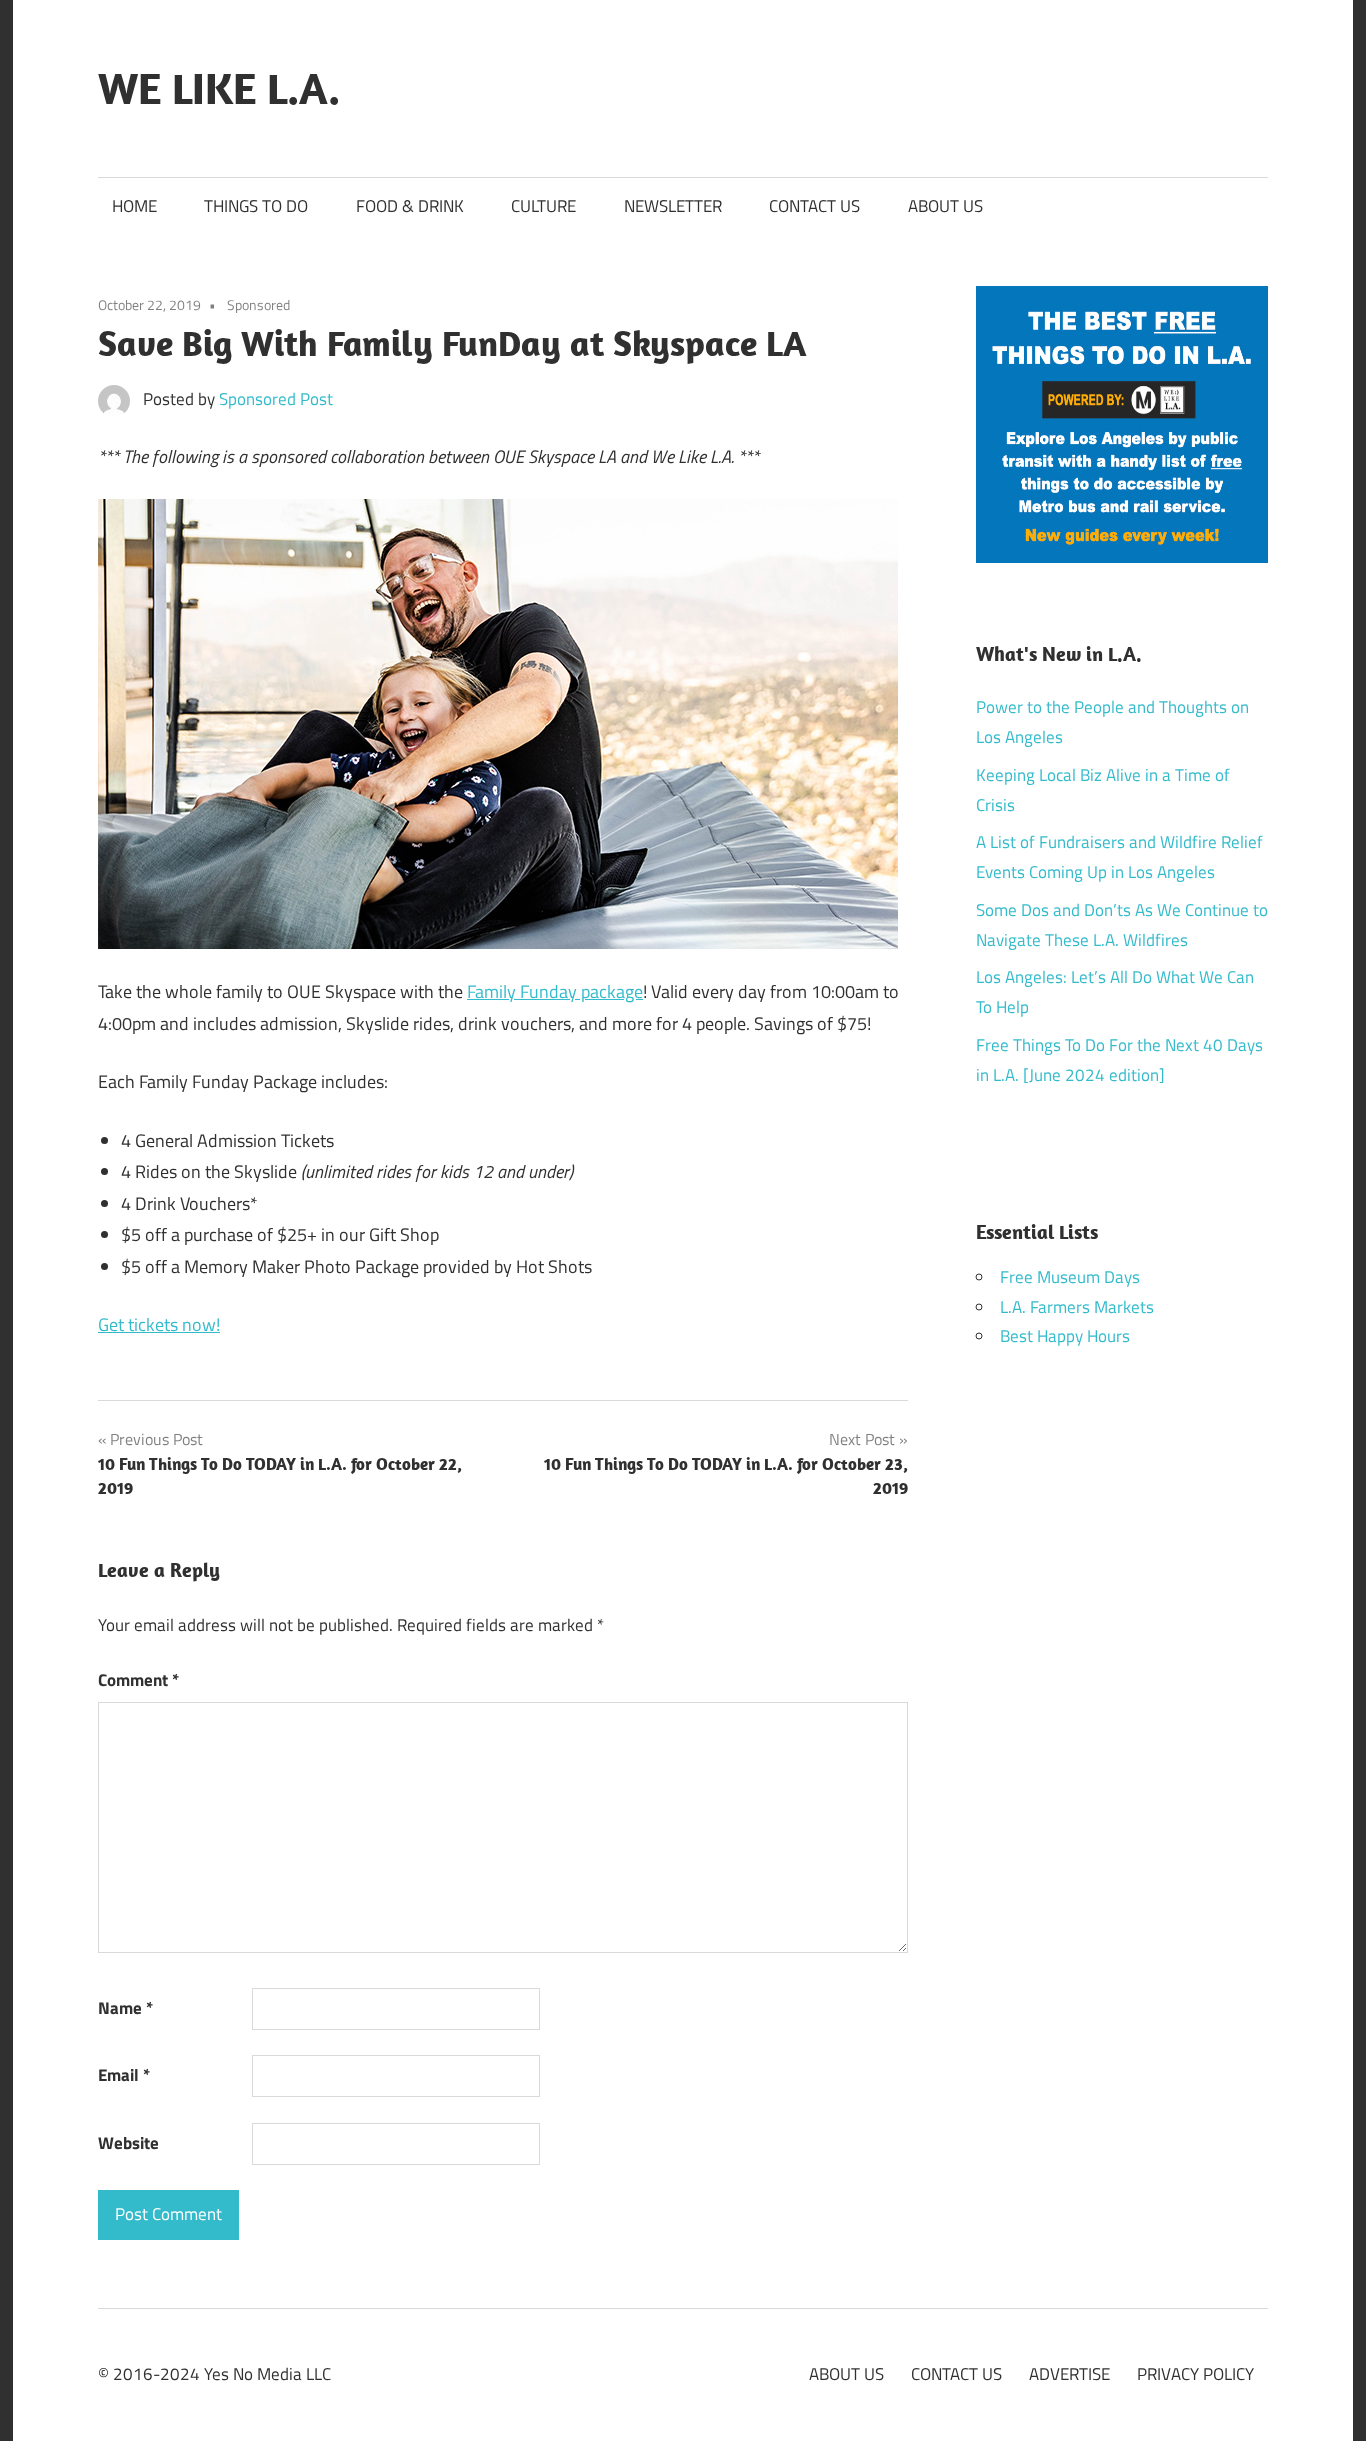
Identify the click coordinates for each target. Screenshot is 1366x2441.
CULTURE (543, 206)
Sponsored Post (276, 399)
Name (125, 2008)
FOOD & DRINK (410, 206)
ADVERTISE (1069, 2374)
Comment (138, 1680)
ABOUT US (945, 206)
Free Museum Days (1070, 1277)
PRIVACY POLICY (1195, 2374)
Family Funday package (555, 991)
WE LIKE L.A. (219, 88)
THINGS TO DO (256, 206)
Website (128, 2143)
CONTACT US (814, 206)
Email (124, 2075)
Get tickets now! (159, 1324)
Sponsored (258, 304)
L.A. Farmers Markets (1077, 1307)
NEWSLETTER (673, 206)
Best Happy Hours (1065, 1336)
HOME (134, 206)
